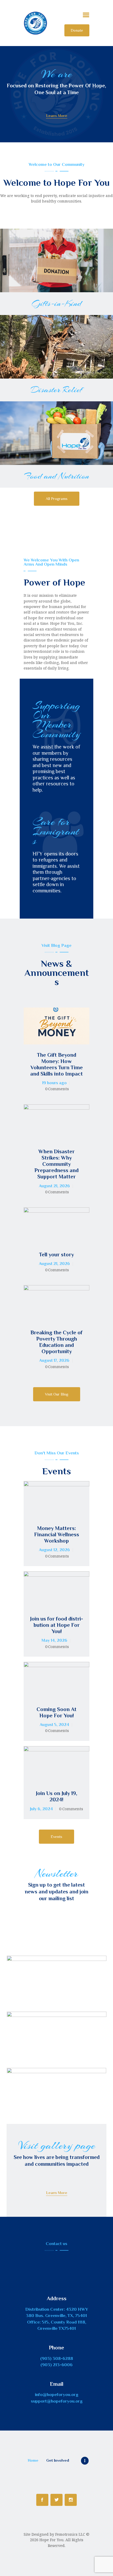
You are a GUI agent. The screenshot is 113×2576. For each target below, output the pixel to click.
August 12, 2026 (54, 1550)
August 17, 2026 (54, 1360)
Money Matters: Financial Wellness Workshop (57, 1534)
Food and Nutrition (57, 476)
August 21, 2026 (54, 1186)
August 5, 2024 (54, 1725)
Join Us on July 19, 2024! (56, 1796)
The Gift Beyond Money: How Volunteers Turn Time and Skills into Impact (56, 1064)
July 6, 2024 (41, 1809)
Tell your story (56, 1255)
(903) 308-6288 (57, 2358)
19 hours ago (54, 1083)
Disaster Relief (56, 390)
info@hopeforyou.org (57, 2395)
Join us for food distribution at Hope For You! (56, 1625)
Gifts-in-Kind (56, 303)
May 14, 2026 (54, 1640)
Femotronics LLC (70, 2534)
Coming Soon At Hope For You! (56, 1712)
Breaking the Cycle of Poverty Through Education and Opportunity (56, 1342)
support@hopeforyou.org (57, 2401)
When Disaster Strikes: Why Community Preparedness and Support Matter (56, 1164)
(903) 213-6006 (56, 2365)
